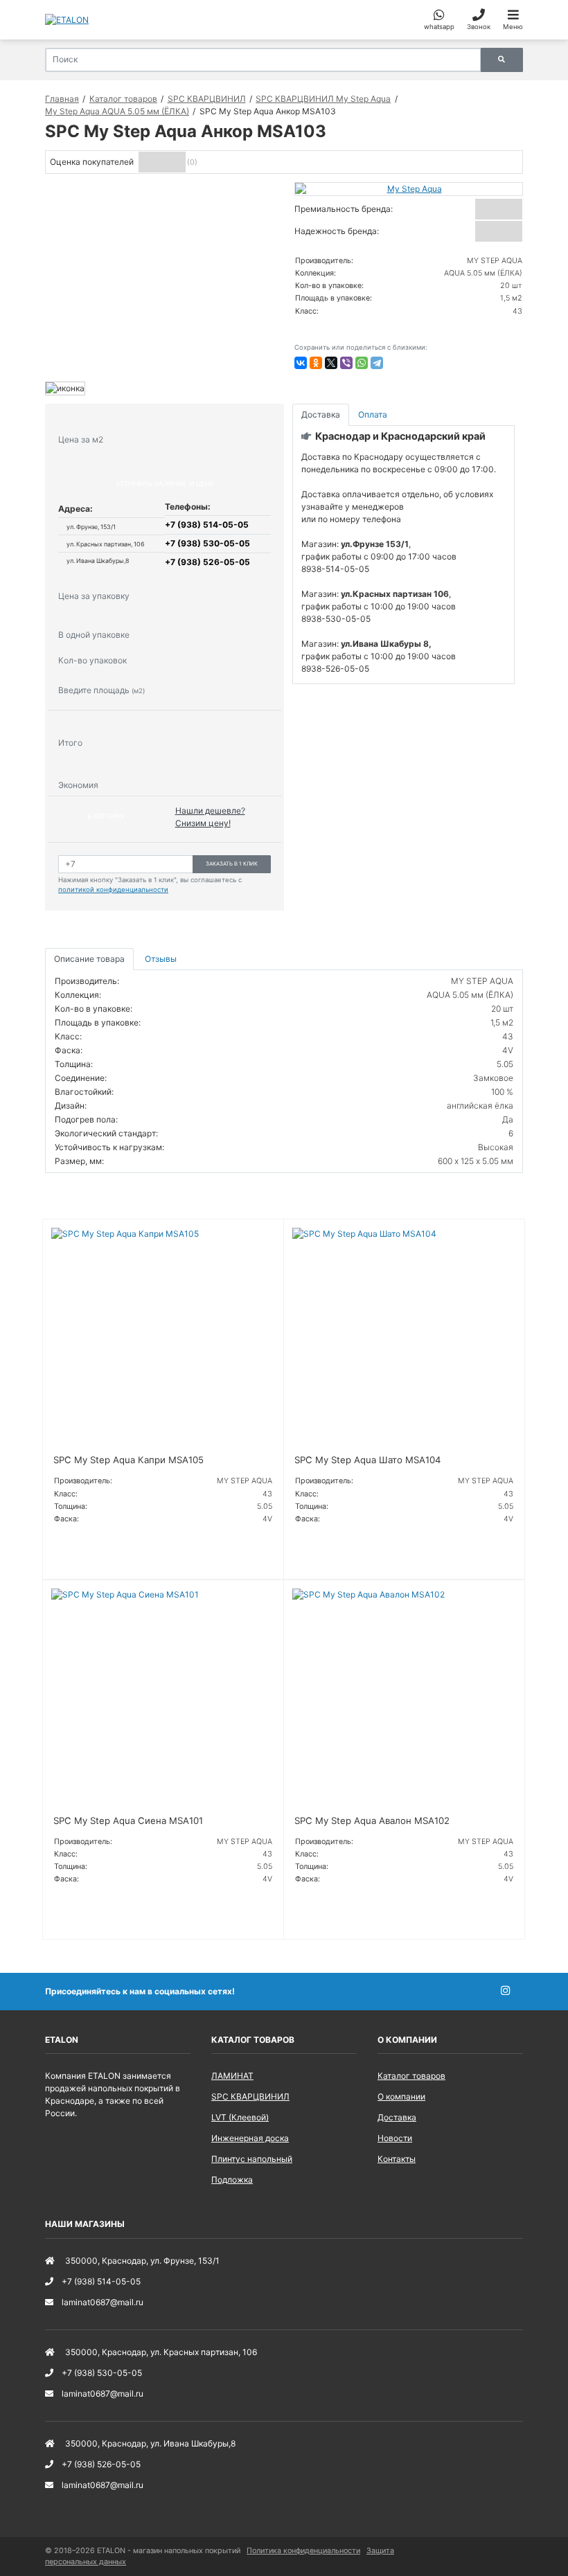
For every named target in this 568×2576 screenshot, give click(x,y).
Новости (395, 2138)
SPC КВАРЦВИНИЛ (250, 2096)
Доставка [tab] (321, 414)
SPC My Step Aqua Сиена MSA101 (128, 1821)
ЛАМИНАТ (232, 2076)
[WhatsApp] (362, 363)
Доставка (397, 2117)
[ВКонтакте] (301, 363)
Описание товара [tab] (89, 959)
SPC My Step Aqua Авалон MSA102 (372, 1821)
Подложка (232, 2180)
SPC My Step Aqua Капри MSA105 (128, 1460)
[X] (331, 363)
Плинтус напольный (252, 2159)
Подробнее (82, 1552)
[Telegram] (377, 363)
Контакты (397, 2159)
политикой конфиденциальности (113, 889)
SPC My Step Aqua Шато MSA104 (367, 1460)
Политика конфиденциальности (303, 2551)
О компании (401, 2096)
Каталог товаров (411, 2076)
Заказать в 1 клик (232, 864)
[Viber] (346, 363)
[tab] (162, 959)
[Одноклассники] (316, 363)
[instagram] (512, 1991)
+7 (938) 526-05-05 (207, 562)
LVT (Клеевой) (240, 2117)
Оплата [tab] (373, 414)
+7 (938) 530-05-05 (207, 543)
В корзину (106, 816)
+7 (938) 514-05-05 (207, 525)
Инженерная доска (250, 2138)
